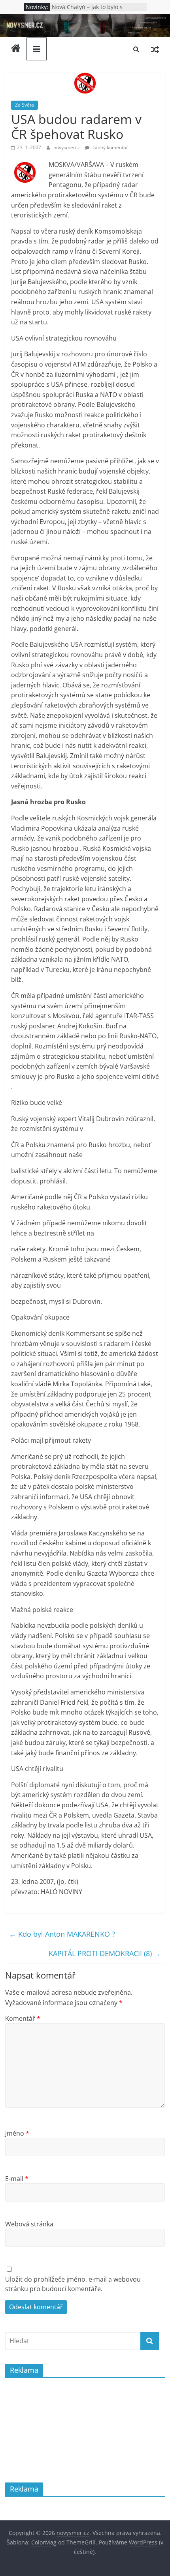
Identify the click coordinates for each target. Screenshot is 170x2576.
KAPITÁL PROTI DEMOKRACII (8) (105, 1953)
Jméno (17, 2133)
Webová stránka (29, 2224)
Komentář (23, 2018)
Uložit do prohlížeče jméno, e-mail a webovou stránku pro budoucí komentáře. (73, 2284)
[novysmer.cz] (85, 19)
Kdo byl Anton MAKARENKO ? (62, 1934)
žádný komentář (110, 147)
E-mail (17, 2179)
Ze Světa (25, 105)
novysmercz (67, 147)
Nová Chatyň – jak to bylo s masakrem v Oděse (87, 11)
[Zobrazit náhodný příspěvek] (155, 49)
